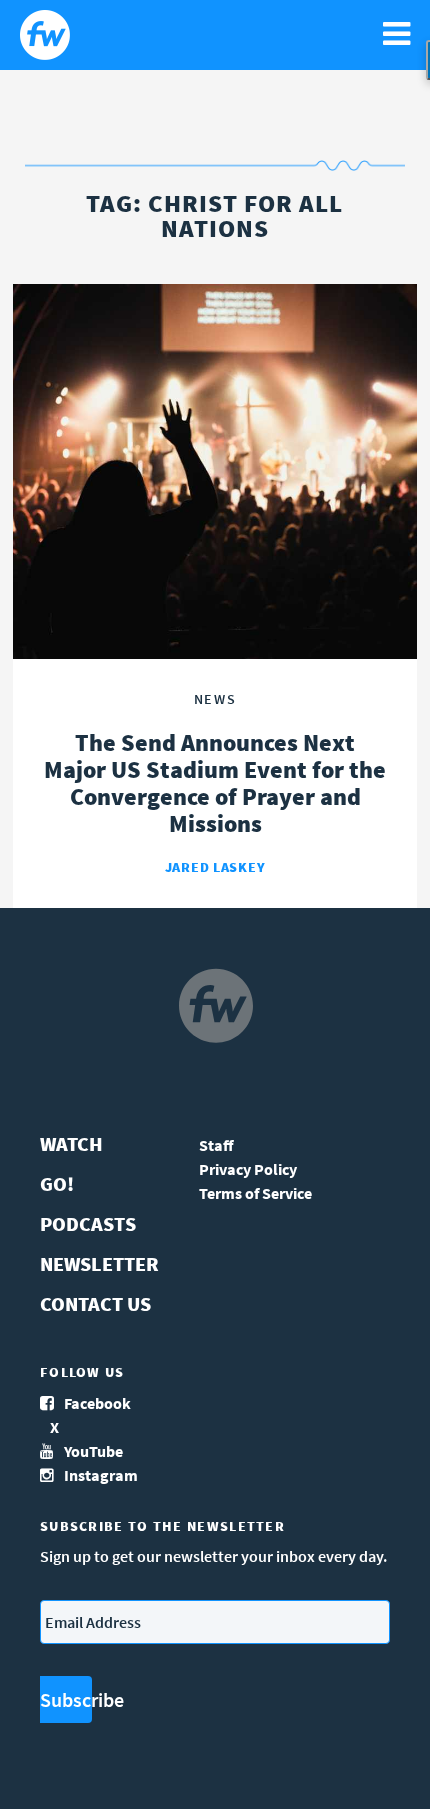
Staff (216, 1145)
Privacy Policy (248, 1169)
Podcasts (88, 1223)
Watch (71, 1143)
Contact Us (95, 1303)
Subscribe (66, 1699)
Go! (57, 1183)
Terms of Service (255, 1193)
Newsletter (99, 1263)
